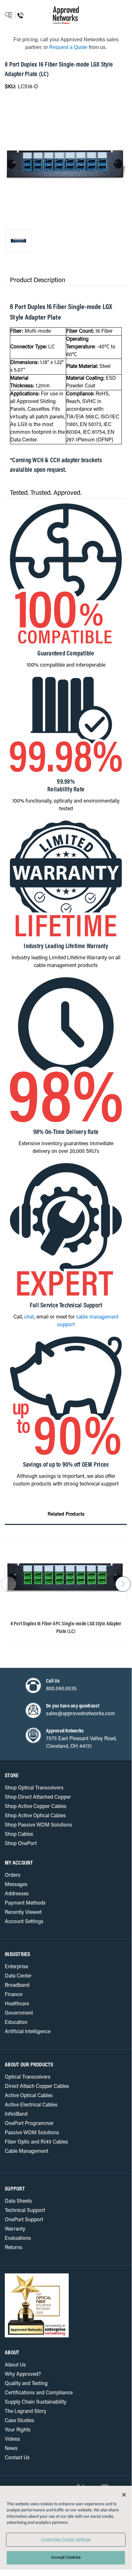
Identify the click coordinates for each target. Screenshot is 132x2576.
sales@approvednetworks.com (81, 1714)
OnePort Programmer (29, 2124)
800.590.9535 (61, 1689)
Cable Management (27, 2152)
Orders (13, 1875)
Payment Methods (25, 1903)
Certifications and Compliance (39, 2393)
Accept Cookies (66, 2558)
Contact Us (17, 2458)
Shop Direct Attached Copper (38, 1797)
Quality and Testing (26, 2384)
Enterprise (16, 1967)
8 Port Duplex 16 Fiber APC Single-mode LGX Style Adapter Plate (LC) (66, 1628)
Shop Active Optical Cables (35, 1816)
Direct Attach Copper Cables (37, 2087)
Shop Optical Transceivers (34, 1788)
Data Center (18, 1976)
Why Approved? (23, 2374)
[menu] (16, 15)
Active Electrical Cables (31, 2105)
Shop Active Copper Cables (36, 1807)
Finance (14, 1995)
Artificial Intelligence (28, 2032)
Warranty (15, 2229)
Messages (16, 1885)
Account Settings (24, 1922)
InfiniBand (16, 2114)
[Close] (124, 2495)
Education (16, 2023)
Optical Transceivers (28, 2077)
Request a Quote (68, 47)
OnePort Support (24, 2220)
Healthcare (17, 2004)
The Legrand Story (26, 2412)
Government (19, 2013)
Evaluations (18, 2239)
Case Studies (19, 2421)
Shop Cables (19, 1835)
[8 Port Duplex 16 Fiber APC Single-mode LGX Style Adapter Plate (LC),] (66, 1576)
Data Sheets (18, 2201)
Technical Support (25, 2211)
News (11, 2449)
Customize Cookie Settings (66, 2540)
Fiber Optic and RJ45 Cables (36, 2142)
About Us (15, 2365)
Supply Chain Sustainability (36, 2402)
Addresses (17, 1894)
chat (29, 1317)
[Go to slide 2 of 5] (123, 1584)
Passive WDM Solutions (32, 2133)
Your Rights (18, 2430)
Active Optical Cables (29, 2096)
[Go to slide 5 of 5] (9, 1584)
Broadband (17, 1986)
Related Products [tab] (66, 1514)
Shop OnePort (21, 1844)
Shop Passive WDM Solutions (39, 1825)
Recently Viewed (23, 1913)
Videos (12, 2439)
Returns (14, 2248)
